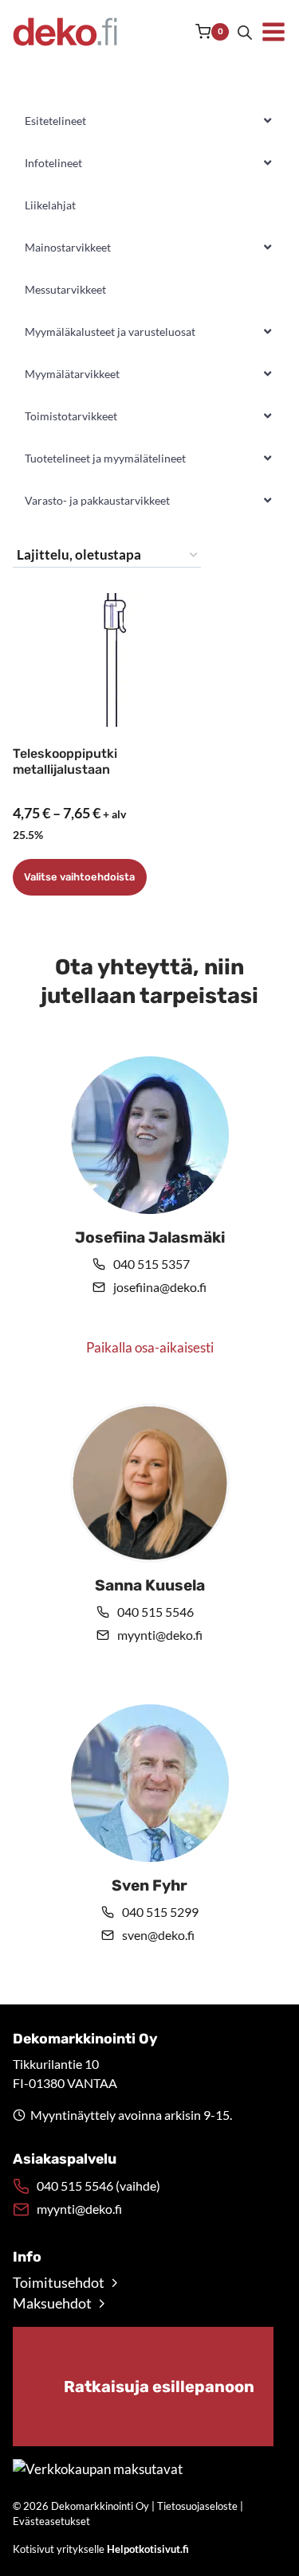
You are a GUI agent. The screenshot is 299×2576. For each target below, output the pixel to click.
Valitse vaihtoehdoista (79, 877)
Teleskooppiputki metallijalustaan (65, 762)
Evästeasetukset (51, 2521)
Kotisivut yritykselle (101, 2549)
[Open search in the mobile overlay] (245, 32)
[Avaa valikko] (273, 32)
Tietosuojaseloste (197, 2506)
